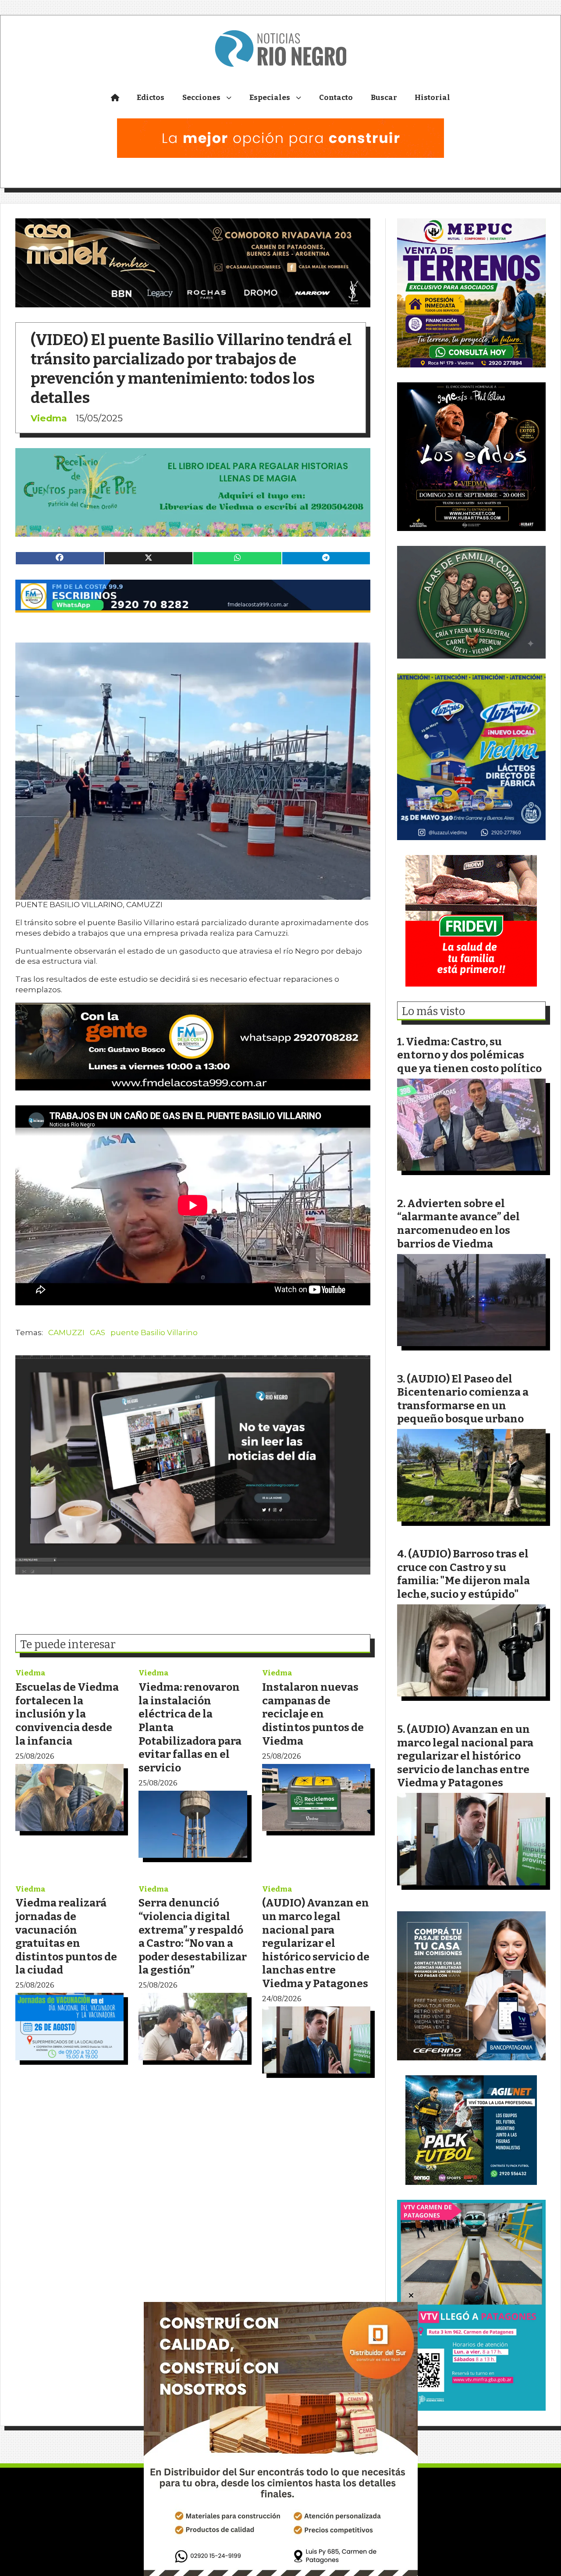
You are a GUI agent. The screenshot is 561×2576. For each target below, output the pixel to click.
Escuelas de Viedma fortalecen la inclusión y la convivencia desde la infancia (67, 1714)
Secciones (201, 98)
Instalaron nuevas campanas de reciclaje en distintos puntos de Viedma (313, 1714)
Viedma (49, 418)
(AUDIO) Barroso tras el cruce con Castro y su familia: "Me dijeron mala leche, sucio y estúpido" (463, 1574)
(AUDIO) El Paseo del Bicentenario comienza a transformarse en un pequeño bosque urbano (463, 1399)
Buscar (384, 98)
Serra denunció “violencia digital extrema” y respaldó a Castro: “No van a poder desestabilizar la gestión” (193, 1936)
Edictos (151, 98)
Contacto (336, 98)
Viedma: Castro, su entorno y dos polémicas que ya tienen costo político (469, 1055)
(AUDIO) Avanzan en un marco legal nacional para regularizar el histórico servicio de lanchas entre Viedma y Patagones (316, 1943)
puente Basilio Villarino (154, 1333)
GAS (98, 1333)
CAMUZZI (66, 1333)
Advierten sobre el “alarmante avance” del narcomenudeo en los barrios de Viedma (458, 1224)
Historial (432, 98)
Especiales (270, 98)
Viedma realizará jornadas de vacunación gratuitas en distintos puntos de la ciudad (66, 1936)
